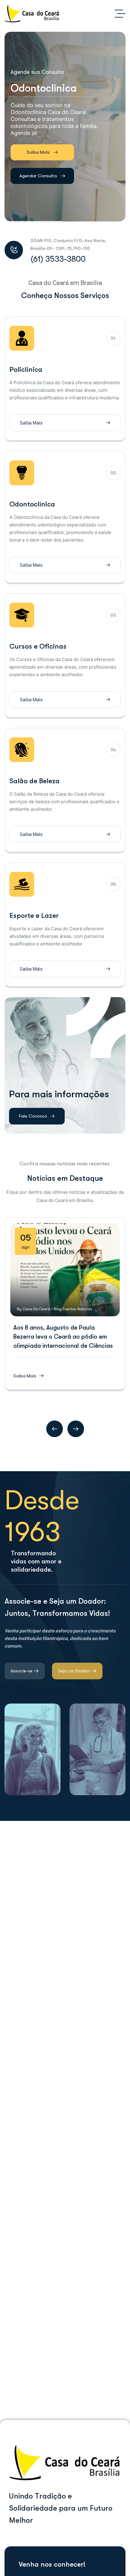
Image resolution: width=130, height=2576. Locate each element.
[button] (55, 1429)
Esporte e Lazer (34, 916)
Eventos (70, 1309)
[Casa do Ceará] (32, 14)
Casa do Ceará (36, 1309)
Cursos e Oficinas (38, 646)
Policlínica (26, 370)
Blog (58, 1309)
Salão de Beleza (34, 781)
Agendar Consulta (38, 176)
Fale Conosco (33, 1116)
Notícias (85, 1309)
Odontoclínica (32, 504)
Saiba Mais (38, 152)
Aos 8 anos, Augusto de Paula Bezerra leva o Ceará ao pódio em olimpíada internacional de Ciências (63, 1337)
